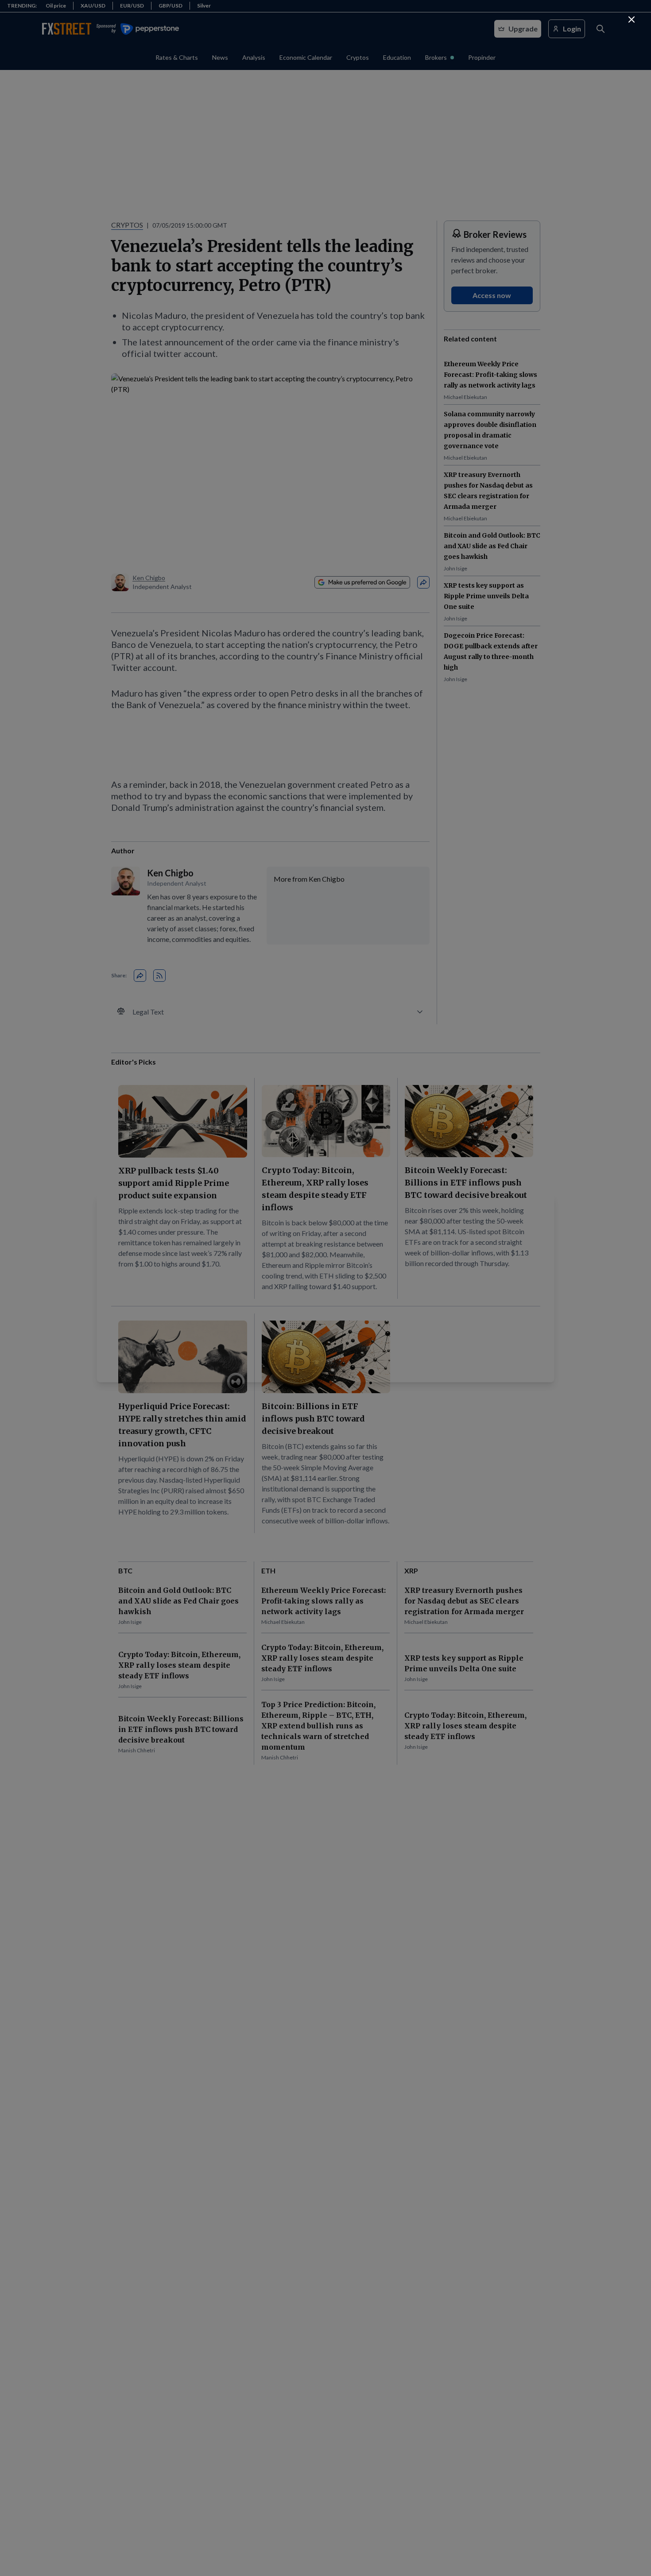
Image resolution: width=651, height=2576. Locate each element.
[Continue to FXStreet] (632, 19)
